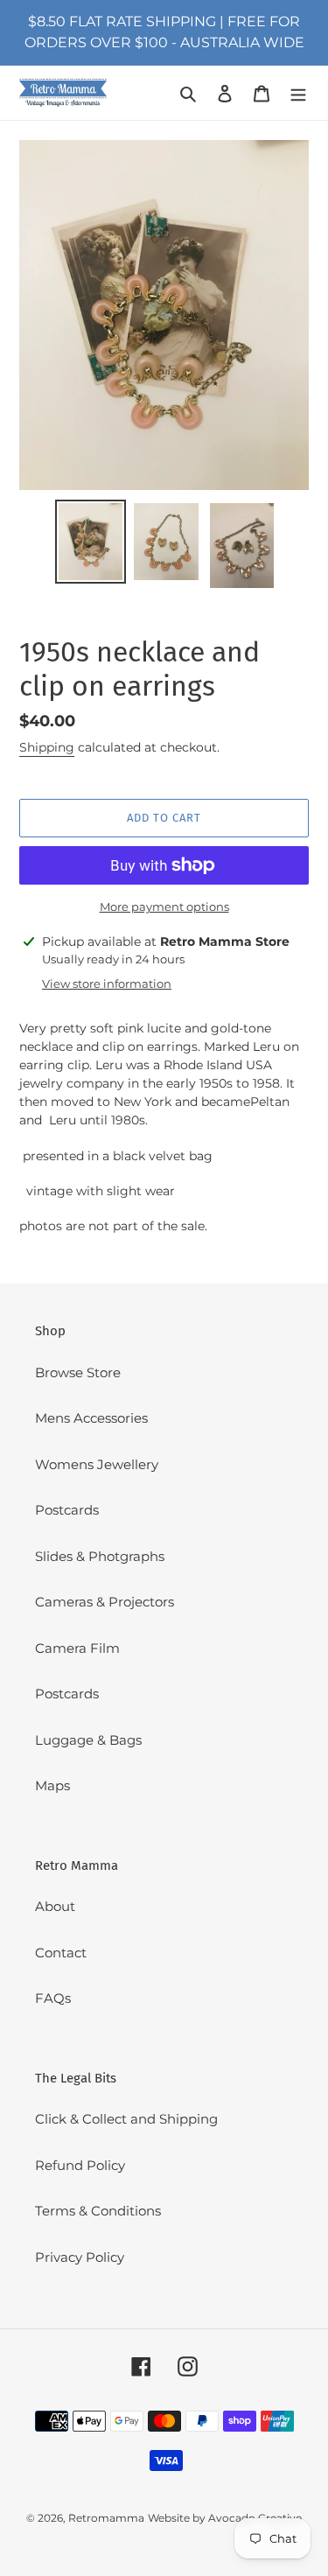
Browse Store (78, 1372)
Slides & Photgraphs (100, 1556)
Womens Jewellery (97, 1464)
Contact (61, 1953)
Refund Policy (80, 2165)
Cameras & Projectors (105, 1602)
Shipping (47, 747)
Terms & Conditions (98, 2211)
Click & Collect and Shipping (126, 2119)
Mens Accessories (91, 1418)
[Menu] (298, 93)
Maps (52, 1785)
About (55, 1906)
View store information (107, 983)
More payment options (164, 906)
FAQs (53, 1998)
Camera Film (77, 1648)
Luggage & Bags (88, 1740)
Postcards (67, 1510)
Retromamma (106, 2518)
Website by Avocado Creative (225, 2518)
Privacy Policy (80, 2257)
